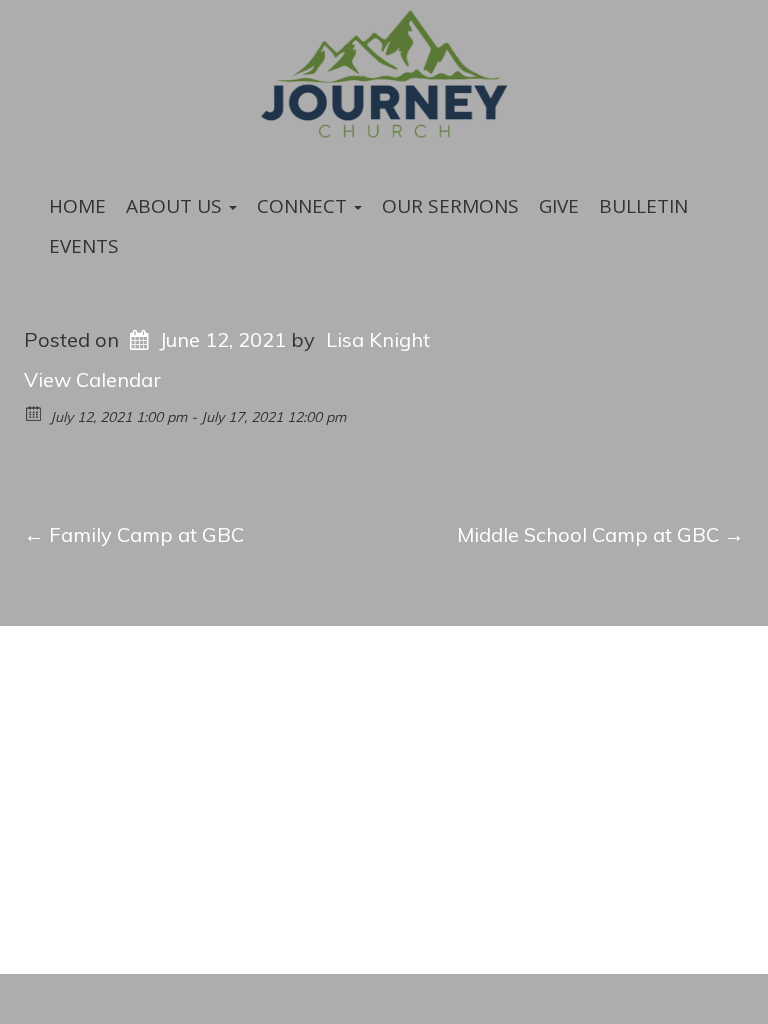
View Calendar (92, 379)
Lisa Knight (378, 339)
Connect (304, 206)
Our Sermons (450, 206)
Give (559, 206)
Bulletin (643, 206)
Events (84, 246)
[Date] (34, 412)
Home (77, 206)
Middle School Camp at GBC (600, 534)
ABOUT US (176, 206)
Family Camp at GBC (134, 534)
